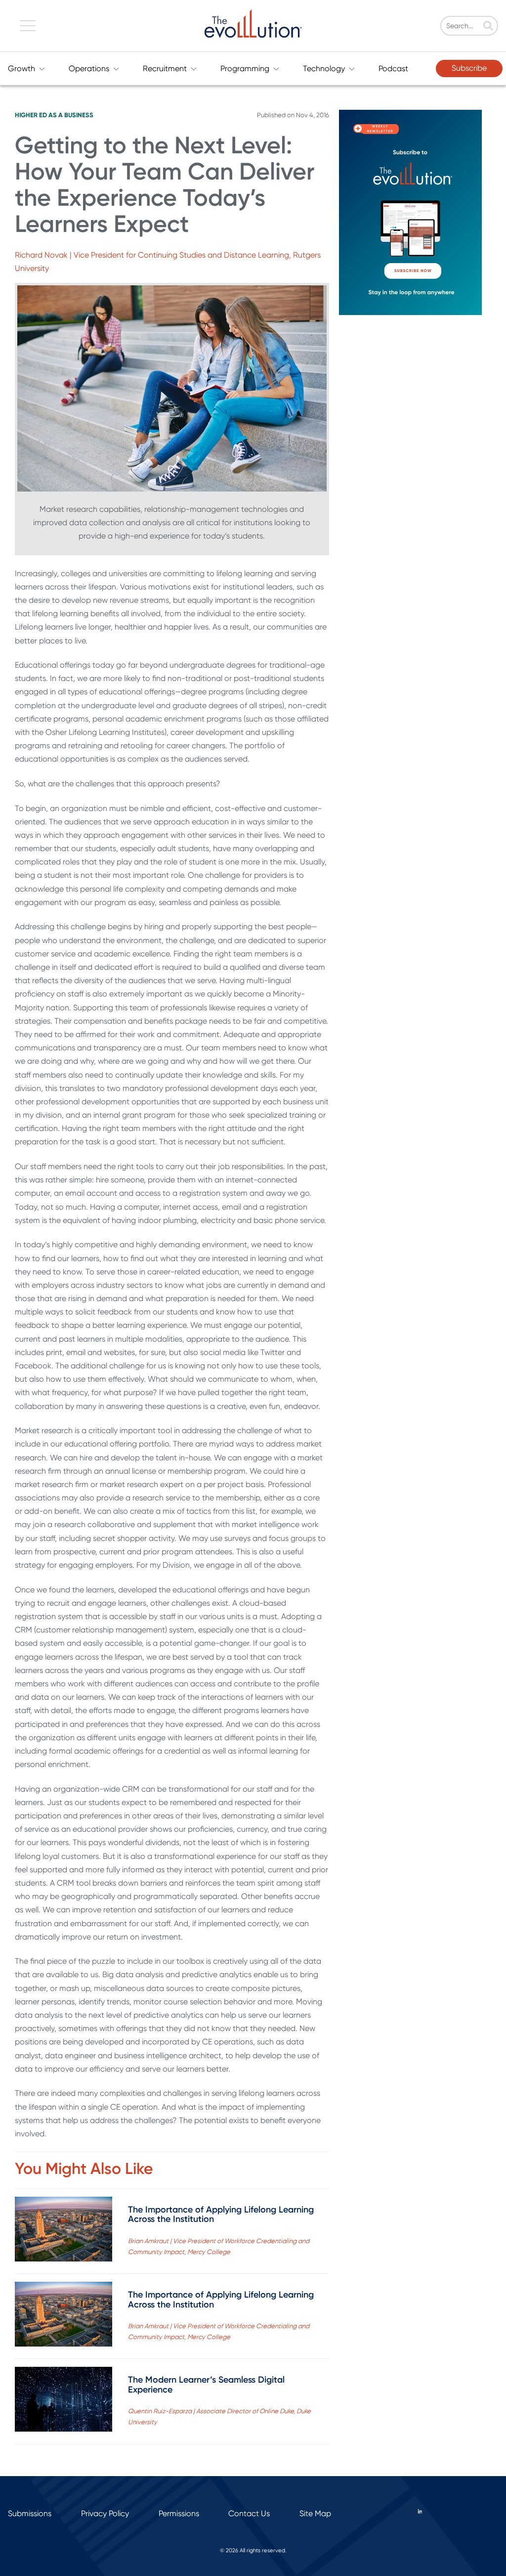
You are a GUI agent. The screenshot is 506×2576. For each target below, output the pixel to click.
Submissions (30, 2513)
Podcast (393, 68)
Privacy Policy (105, 2513)
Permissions (179, 2513)
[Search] (488, 27)
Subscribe (469, 68)
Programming (245, 68)
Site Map (315, 2513)
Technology (324, 68)
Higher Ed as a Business (54, 115)
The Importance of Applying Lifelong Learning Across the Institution (221, 2214)
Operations (89, 68)
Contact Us (249, 2513)
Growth (21, 68)
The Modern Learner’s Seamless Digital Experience (206, 2385)
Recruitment (165, 68)
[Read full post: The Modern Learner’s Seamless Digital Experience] (63, 2401)
